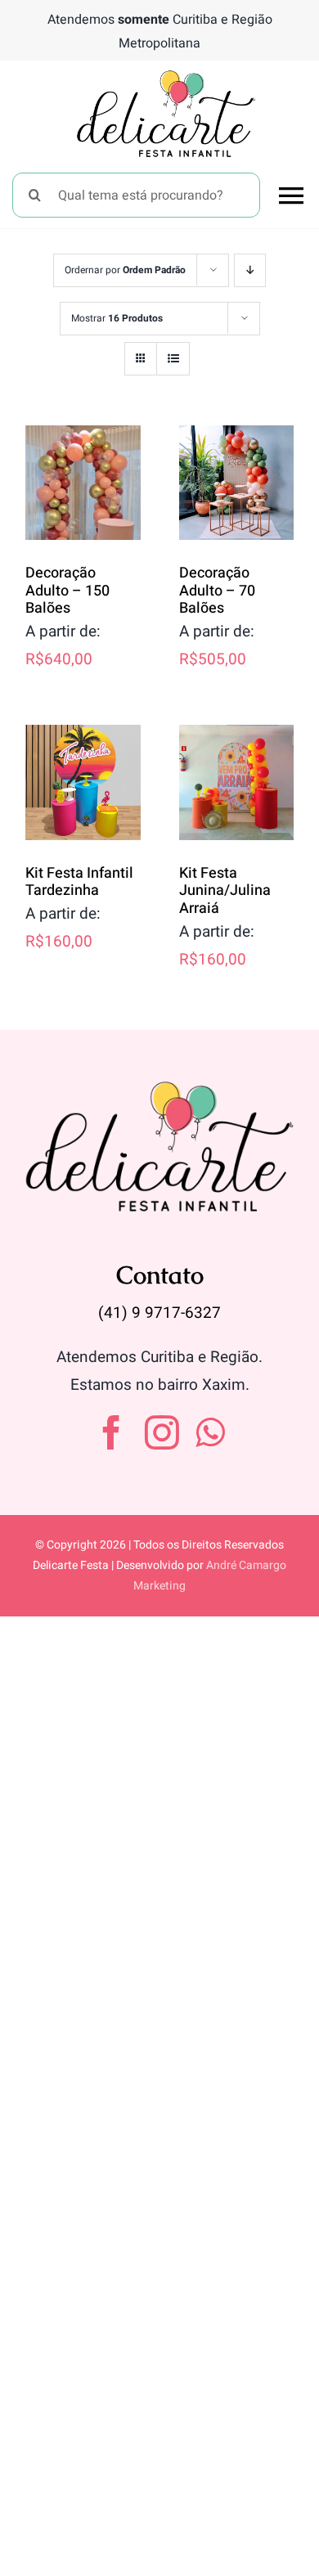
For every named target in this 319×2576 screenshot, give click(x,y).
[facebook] (111, 1432)
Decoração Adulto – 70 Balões (217, 591)
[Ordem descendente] (250, 270)
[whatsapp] (210, 1432)
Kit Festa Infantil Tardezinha (79, 882)
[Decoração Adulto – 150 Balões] (83, 483)
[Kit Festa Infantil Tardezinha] (83, 782)
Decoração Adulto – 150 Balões (67, 591)
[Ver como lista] (173, 359)
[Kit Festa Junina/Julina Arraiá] (237, 782)
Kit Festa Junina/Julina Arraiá (225, 891)
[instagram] (162, 1432)
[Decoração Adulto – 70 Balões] (237, 483)
